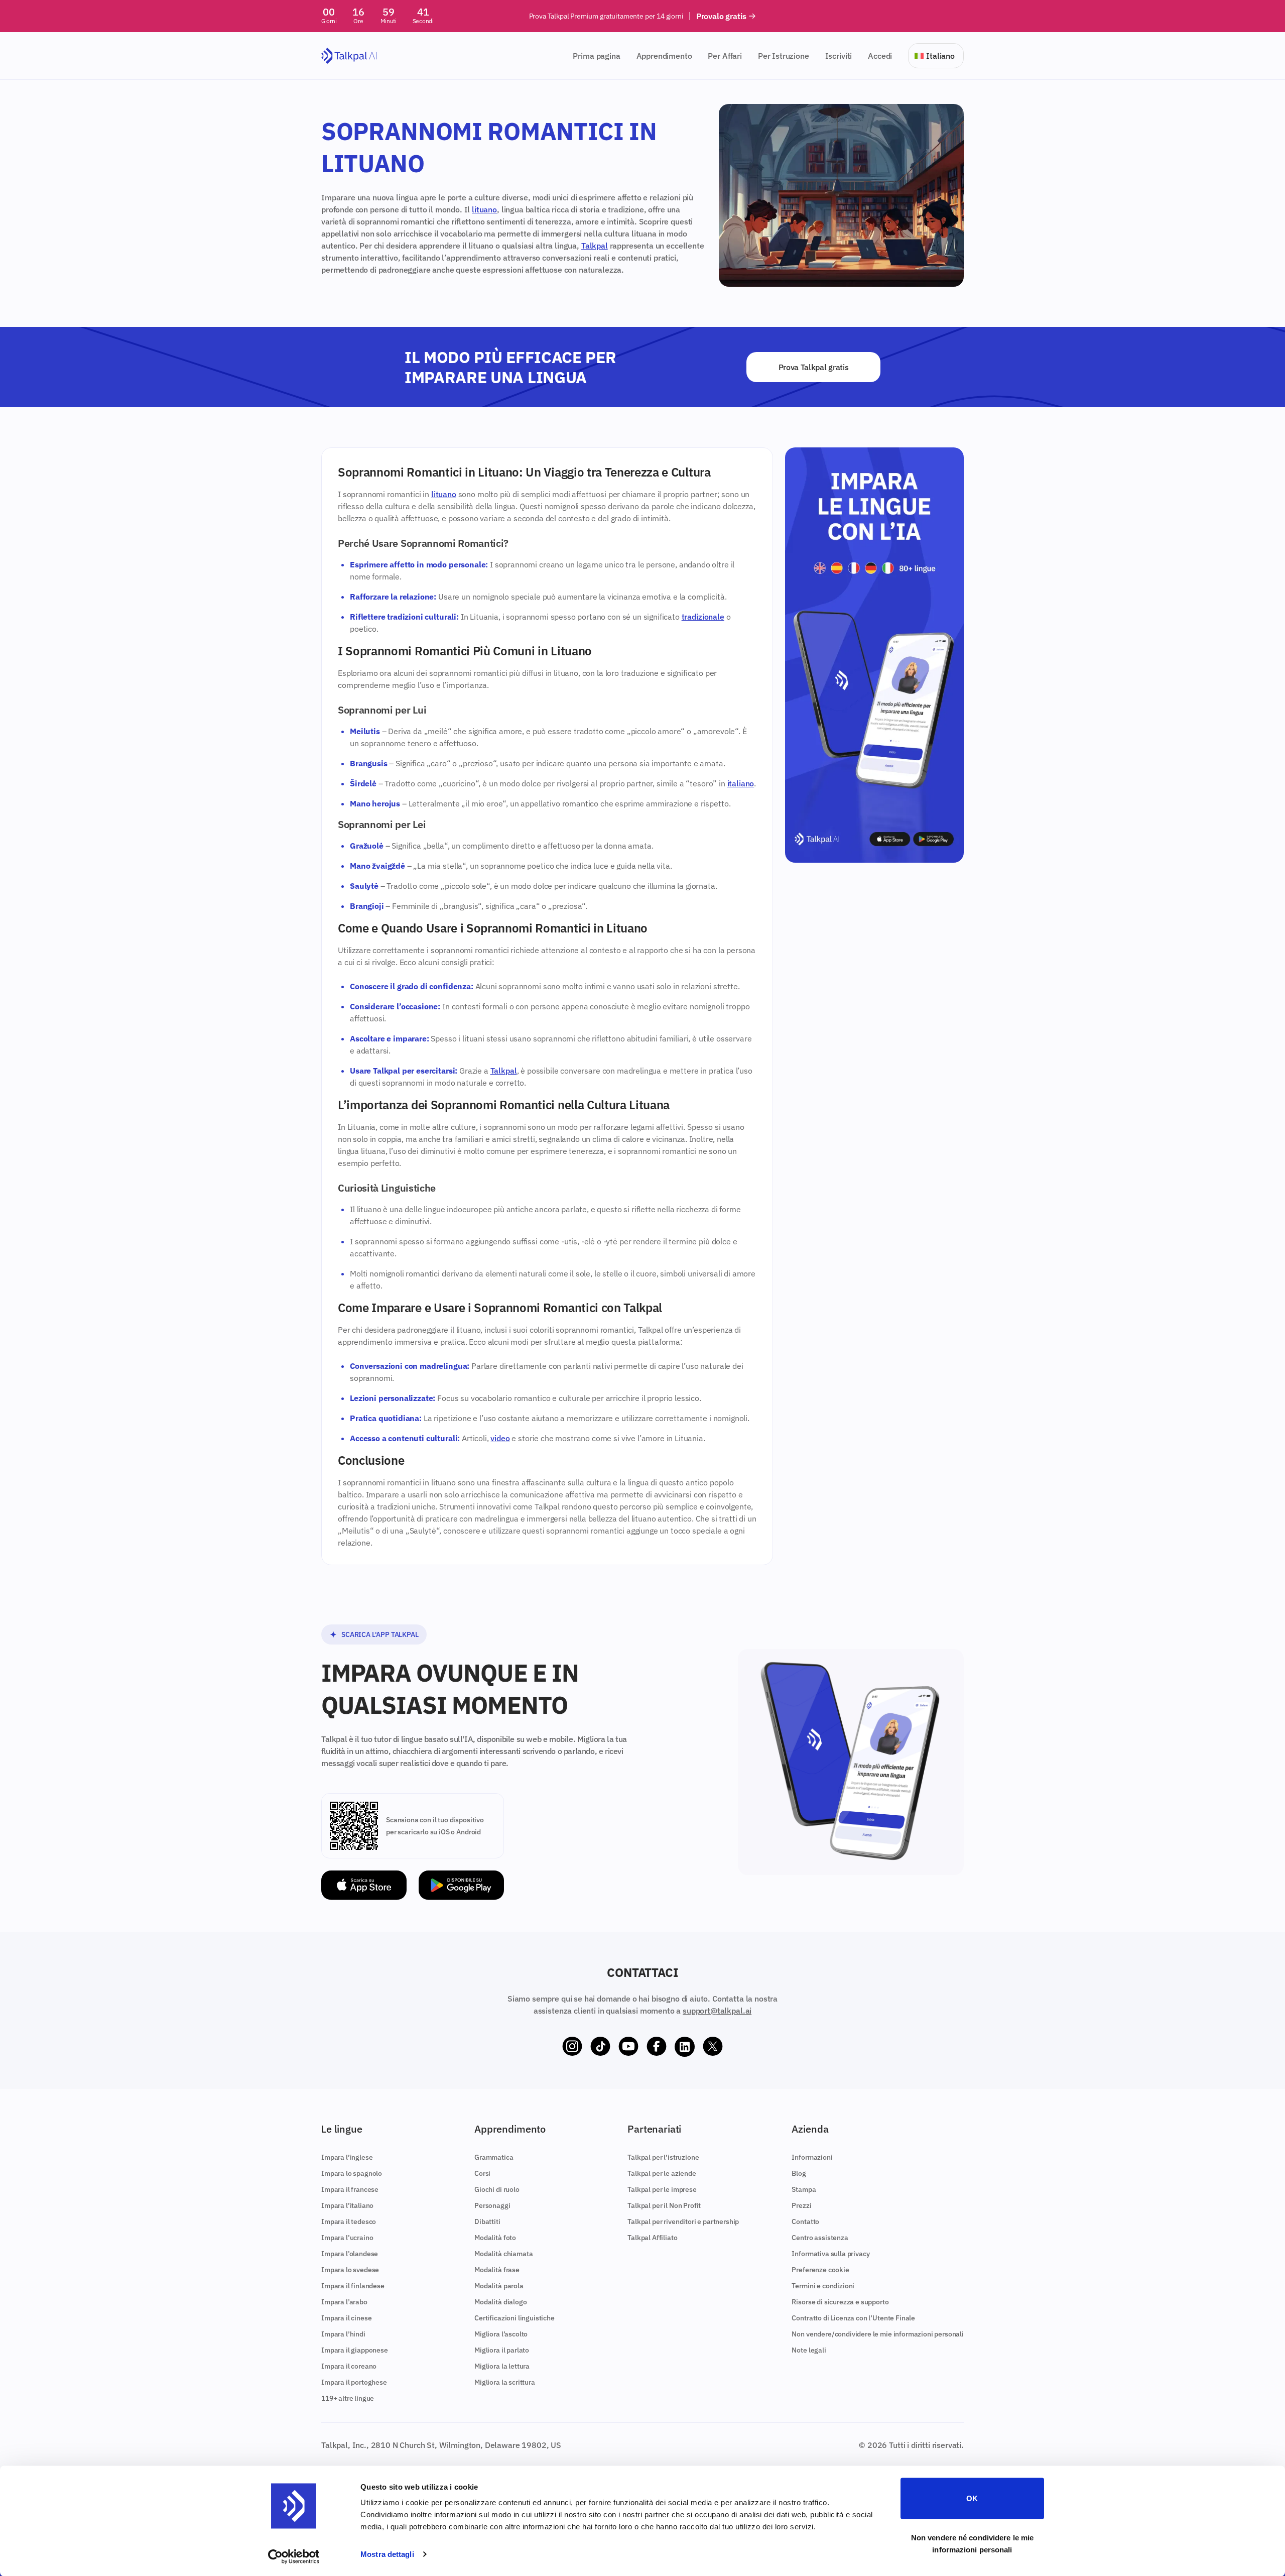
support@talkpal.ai (717, 2011)
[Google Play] (461, 1885)
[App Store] (364, 1885)
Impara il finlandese (353, 2286)
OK (972, 2498)
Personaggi (492, 2205)
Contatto (805, 2221)
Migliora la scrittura (505, 2382)
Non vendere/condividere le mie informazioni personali (878, 2334)
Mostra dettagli (387, 2554)
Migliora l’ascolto (501, 2334)
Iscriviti (839, 56)
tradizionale (703, 617)
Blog (799, 2173)
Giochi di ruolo (497, 2189)
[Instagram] (572, 2047)
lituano (484, 209)
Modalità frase (497, 2270)
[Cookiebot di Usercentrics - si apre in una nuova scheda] (294, 2556)
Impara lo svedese (350, 2270)
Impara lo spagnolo (352, 2173)
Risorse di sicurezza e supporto (840, 2302)
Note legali (809, 2350)
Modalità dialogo (500, 2302)
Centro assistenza (820, 2238)
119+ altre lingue (348, 2398)
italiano (741, 783)
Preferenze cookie (820, 2270)
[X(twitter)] (713, 2047)
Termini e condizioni (823, 2286)
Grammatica (494, 2157)
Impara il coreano (349, 2366)
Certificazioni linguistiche (515, 2318)
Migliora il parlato (502, 2350)
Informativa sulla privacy (830, 2254)
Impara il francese (350, 2189)
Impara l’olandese (350, 2254)
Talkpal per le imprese (662, 2189)
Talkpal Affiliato (652, 2238)
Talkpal (595, 246)
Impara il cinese (346, 2318)
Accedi (880, 56)
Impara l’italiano (347, 2205)
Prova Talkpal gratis (814, 367)
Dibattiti (487, 2221)
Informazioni (812, 2157)
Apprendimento (664, 56)
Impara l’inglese (347, 2157)
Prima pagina (596, 56)
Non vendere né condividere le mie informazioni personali (972, 2543)
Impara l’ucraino (347, 2238)
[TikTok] (600, 2047)
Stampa (804, 2189)
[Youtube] (628, 2047)
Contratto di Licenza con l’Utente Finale (853, 2318)
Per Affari (725, 56)
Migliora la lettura (502, 2366)
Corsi (482, 2173)
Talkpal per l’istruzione (663, 2157)
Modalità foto (495, 2238)
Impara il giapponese (355, 2350)
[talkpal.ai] (349, 56)
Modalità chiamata (503, 2254)
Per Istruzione (784, 56)
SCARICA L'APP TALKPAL (380, 1634)
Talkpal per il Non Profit (664, 2205)
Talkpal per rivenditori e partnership (683, 2221)
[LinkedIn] (685, 2047)
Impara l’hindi (343, 2334)
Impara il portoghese (354, 2382)
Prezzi (801, 2205)
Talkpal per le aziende (662, 2173)
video (500, 1438)
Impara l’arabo (344, 2302)
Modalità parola (499, 2286)
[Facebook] (657, 2047)
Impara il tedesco (349, 2221)
